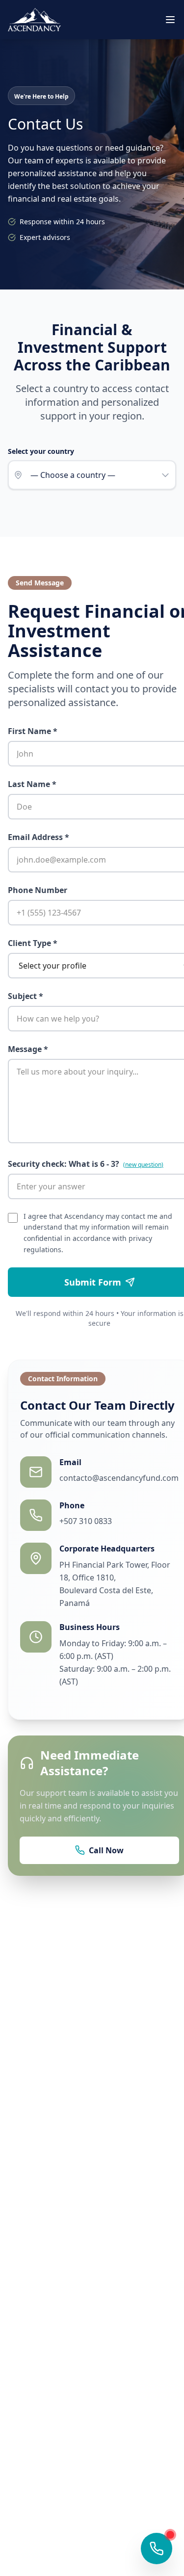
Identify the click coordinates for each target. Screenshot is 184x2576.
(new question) (143, 1165)
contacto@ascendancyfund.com (119, 1478)
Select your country (41, 451)
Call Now (106, 1850)
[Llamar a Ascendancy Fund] (157, 2549)
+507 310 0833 (86, 1521)
